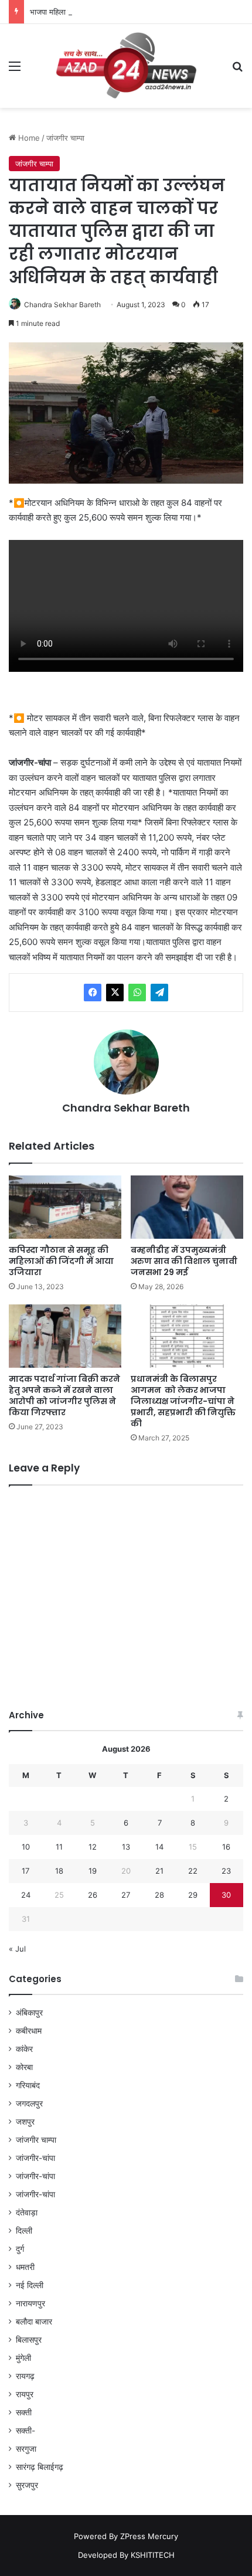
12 (93, 1847)
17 (25, 1871)
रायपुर (25, 2394)
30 (226, 1895)
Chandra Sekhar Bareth (62, 305)
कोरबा (24, 2067)
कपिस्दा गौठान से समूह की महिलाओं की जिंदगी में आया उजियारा (61, 1261)
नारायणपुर (30, 2303)
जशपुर (25, 2122)
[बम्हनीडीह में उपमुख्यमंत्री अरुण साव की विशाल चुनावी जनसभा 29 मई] (187, 1207)
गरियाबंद (28, 2085)
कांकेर (24, 2049)
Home (28, 138)
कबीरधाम (29, 2031)
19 (93, 1871)
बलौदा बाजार (34, 2322)
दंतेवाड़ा (27, 2213)
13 (126, 1847)
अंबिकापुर (29, 2013)
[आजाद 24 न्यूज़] (126, 66)
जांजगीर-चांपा (35, 2158)
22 (193, 1871)
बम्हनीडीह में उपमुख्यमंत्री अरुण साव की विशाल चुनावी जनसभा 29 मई (184, 1261)
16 (226, 1847)
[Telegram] (159, 993)
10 (26, 1847)
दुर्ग (20, 2249)
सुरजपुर (27, 2485)
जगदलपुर (29, 2103)
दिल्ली (24, 2231)
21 (159, 1871)
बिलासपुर (29, 2340)
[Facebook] (93, 993)
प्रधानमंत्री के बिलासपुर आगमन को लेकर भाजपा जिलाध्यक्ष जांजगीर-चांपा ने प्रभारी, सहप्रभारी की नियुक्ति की (183, 1401)
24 (26, 1895)
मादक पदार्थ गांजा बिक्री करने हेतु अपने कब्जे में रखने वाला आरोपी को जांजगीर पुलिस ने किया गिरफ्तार (64, 1396)
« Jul (17, 1949)
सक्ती (24, 2412)
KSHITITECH (153, 2555)
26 (93, 1895)
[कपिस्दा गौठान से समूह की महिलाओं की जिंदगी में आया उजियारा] (65, 1207)
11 (59, 1847)
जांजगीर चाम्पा (65, 138)
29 (193, 1895)
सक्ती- (25, 2431)
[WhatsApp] (137, 993)
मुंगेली (23, 2358)
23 (226, 1871)
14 (159, 1847)
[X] (115, 993)
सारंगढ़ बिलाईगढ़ (40, 2467)
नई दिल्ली (30, 2285)
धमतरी (25, 2267)
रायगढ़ (25, 2376)
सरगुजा (26, 2449)
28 (159, 1895)
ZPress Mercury (149, 2536)
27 (126, 1895)
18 (59, 1871)
